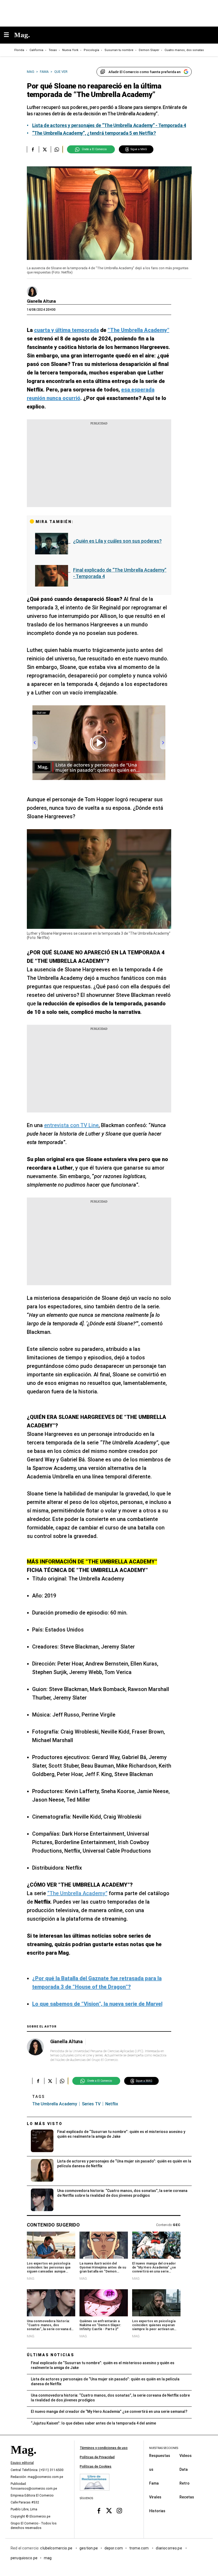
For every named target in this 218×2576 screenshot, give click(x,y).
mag (48, 2558)
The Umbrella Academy (55, 2104)
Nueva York (70, 50)
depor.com (114, 2548)
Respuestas (160, 2455)
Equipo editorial (22, 2463)
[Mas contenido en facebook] (99, 2511)
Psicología (91, 50)
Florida (19, 50)
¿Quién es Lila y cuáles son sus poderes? (117, 541)
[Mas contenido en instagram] (119, 2511)
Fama (154, 2483)
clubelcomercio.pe (57, 2548)
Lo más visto (45, 2124)
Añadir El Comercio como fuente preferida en (144, 72)
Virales (155, 2497)
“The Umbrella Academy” (77, 1893)
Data (184, 2469)
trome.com (139, 2548)
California (36, 50)
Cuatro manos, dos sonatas (184, 50)
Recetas (187, 2497)
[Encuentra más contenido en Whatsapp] (57, 149)
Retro (185, 2483)
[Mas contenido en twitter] (109, 2511)
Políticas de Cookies (96, 2467)
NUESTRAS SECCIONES (164, 2448)
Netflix (112, 2104)
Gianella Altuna (41, 301)
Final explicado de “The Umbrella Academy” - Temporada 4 (120, 573)
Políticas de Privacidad (97, 2457)
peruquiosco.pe (24, 2558)
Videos (186, 2455)
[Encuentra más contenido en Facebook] (33, 149)
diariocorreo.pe (169, 2548)
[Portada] (23, 2459)
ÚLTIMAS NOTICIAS (51, 2355)
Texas (53, 50)
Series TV (91, 2104)
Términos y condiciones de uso (104, 2448)
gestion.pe (89, 2548)
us (151, 2469)
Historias (157, 2511)
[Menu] (9, 35)
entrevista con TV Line (71, 1125)
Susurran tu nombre (119, 50)
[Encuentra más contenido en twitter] (45, 149)
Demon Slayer (149, 50)
